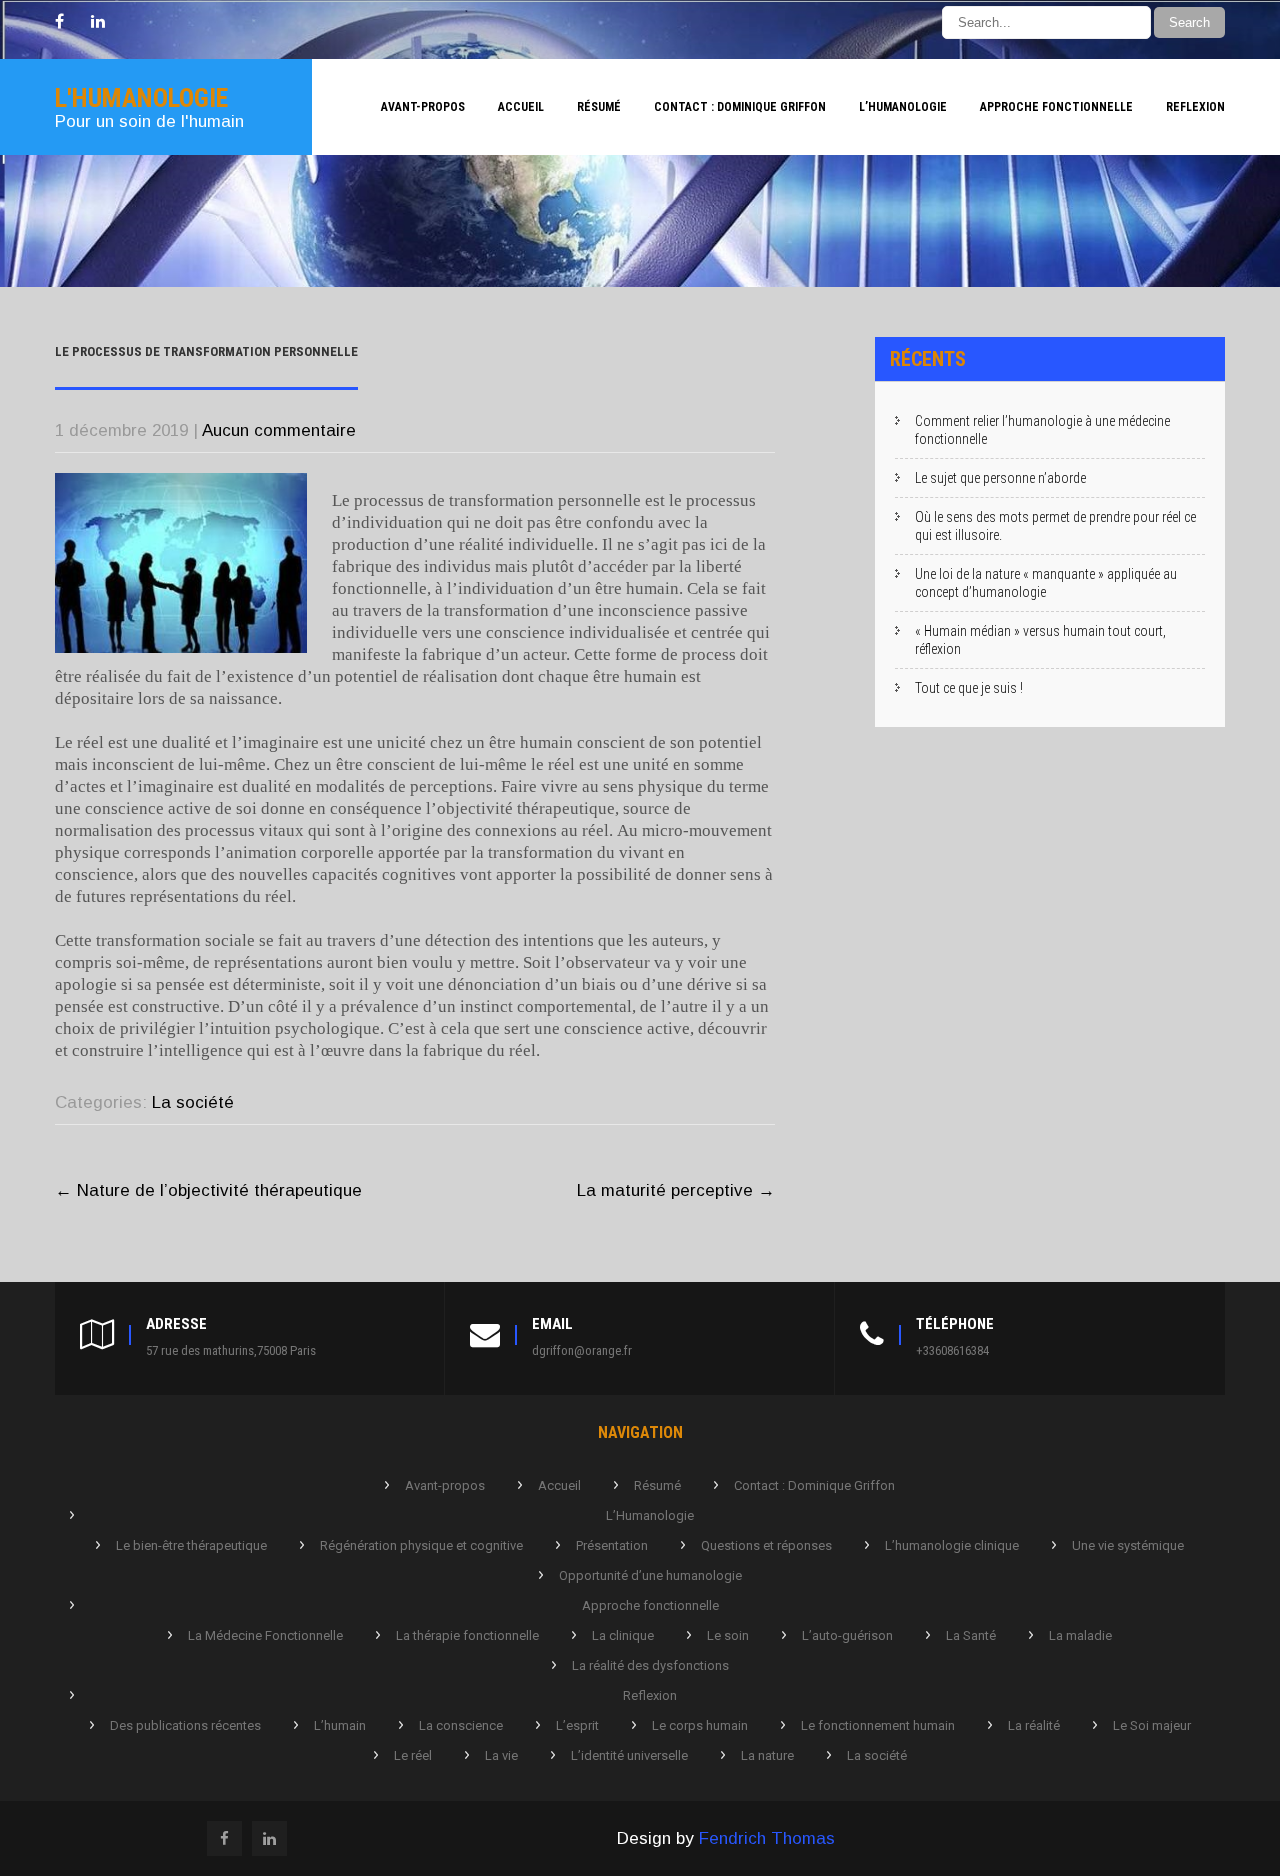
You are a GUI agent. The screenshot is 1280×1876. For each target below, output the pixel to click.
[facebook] (59, 22)
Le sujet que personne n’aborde (1000, 478)
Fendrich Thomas (767, 1838)
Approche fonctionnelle (1056, 107)
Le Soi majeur (1152, 1725)
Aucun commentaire (279, 430)
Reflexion (1195, 107)
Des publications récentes (185, 1725)
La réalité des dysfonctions (650, 1665)
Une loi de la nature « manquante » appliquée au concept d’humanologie (1046, 583)
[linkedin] (98, 22)
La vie (501, 1755)
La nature (767, 1755)
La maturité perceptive (676, 1190)
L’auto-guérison (847, 1635)
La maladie (1080, 1635)
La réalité (1034, 1725)
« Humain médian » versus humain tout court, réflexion (1040, 640)
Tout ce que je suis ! (969, 688)
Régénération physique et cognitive (421, 1545)
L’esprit (577, 1725)
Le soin (728, 1635)
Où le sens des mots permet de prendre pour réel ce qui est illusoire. (1055, 526)
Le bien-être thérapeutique (191, 1545)
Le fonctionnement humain (878, 1725)
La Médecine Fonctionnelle (265, 1635)
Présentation (612, 1545)
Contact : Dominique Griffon (740, 107)
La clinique (623, 1635)
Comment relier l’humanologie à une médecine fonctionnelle (1042, 430)
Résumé (599, 107)
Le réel (413, 1755)
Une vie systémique (1128, 1545)
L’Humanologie (903, 107)
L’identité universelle (629, 1755)
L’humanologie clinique (952, 1545)
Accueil (521, 107)
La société (193, 1102)
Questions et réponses (766, 1545)
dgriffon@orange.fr (582, 1350)
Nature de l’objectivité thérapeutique (208, 1190)
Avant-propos (423, 107)
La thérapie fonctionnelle (467, 1635)
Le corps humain (700, 1725)
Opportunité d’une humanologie (650, 1575)
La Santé (971, 1635)
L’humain (340, 1725)
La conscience (461, 1725)
